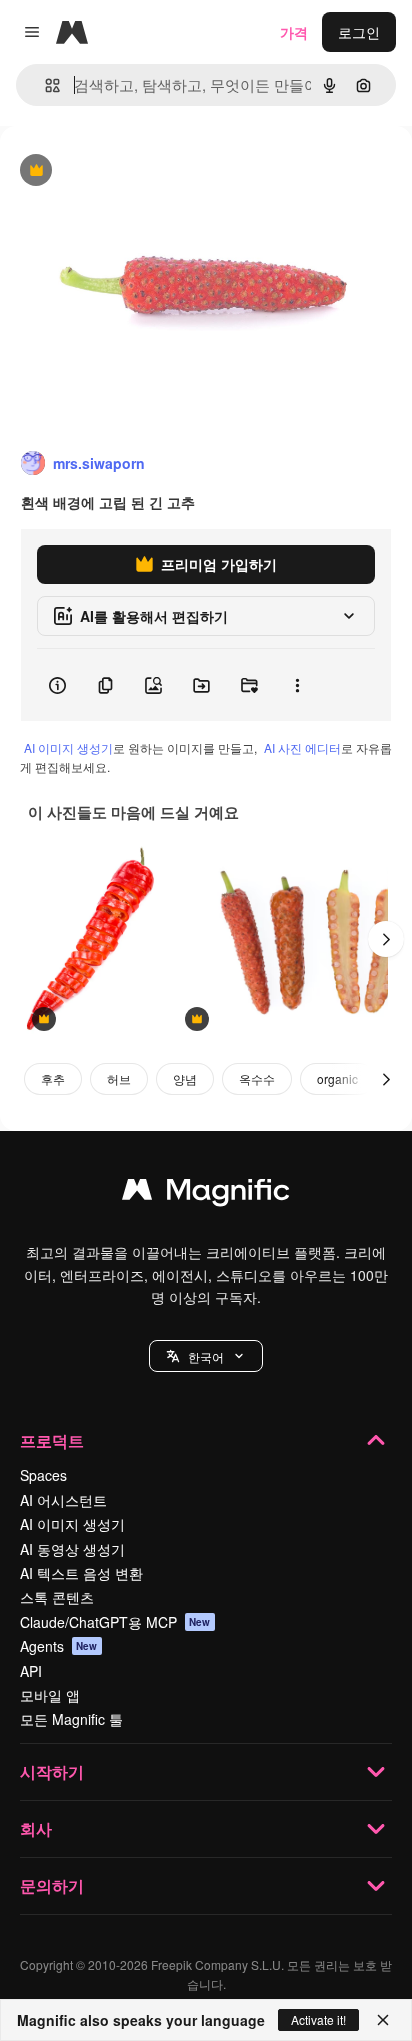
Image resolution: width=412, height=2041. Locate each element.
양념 (185, 1078)
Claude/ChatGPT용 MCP (115, 1622)
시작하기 (52, 1771)
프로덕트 (52, 1440)
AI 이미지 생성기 (68, 747)
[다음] (386, 939)
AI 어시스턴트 (63, 1500)
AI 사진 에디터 (302, 747)
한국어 (206, 1356)
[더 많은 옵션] (297, 685)
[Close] (383, 2020)
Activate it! (318, 2019)
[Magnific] (206, 1194)
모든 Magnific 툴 (71, 1719)
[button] (206, 1356)
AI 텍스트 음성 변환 (81, 1573)
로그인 (359, 32)
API (31, 1671)
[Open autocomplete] (44, 85)
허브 (119, 1078)
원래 (115, 171)
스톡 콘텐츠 (57, 1597)
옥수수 (257, 1078)
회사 (36, 1828)
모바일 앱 (50, 1695)
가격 (294, 32)
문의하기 (52, 1885)
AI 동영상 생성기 (72, 1549)
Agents (59, 1646)
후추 (53, 1078)
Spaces (43, 1475)
